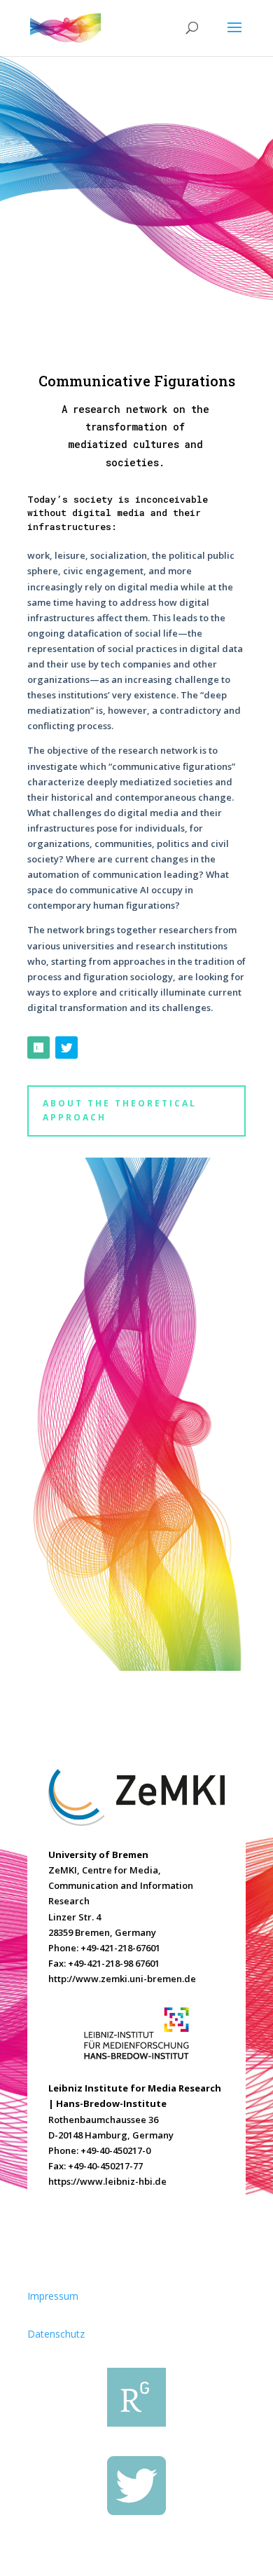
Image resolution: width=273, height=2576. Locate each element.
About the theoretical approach (120, 1110)
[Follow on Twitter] (66, 1048)
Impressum (53, 2296)
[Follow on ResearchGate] (38, 1048)
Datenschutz (56, 2334)
